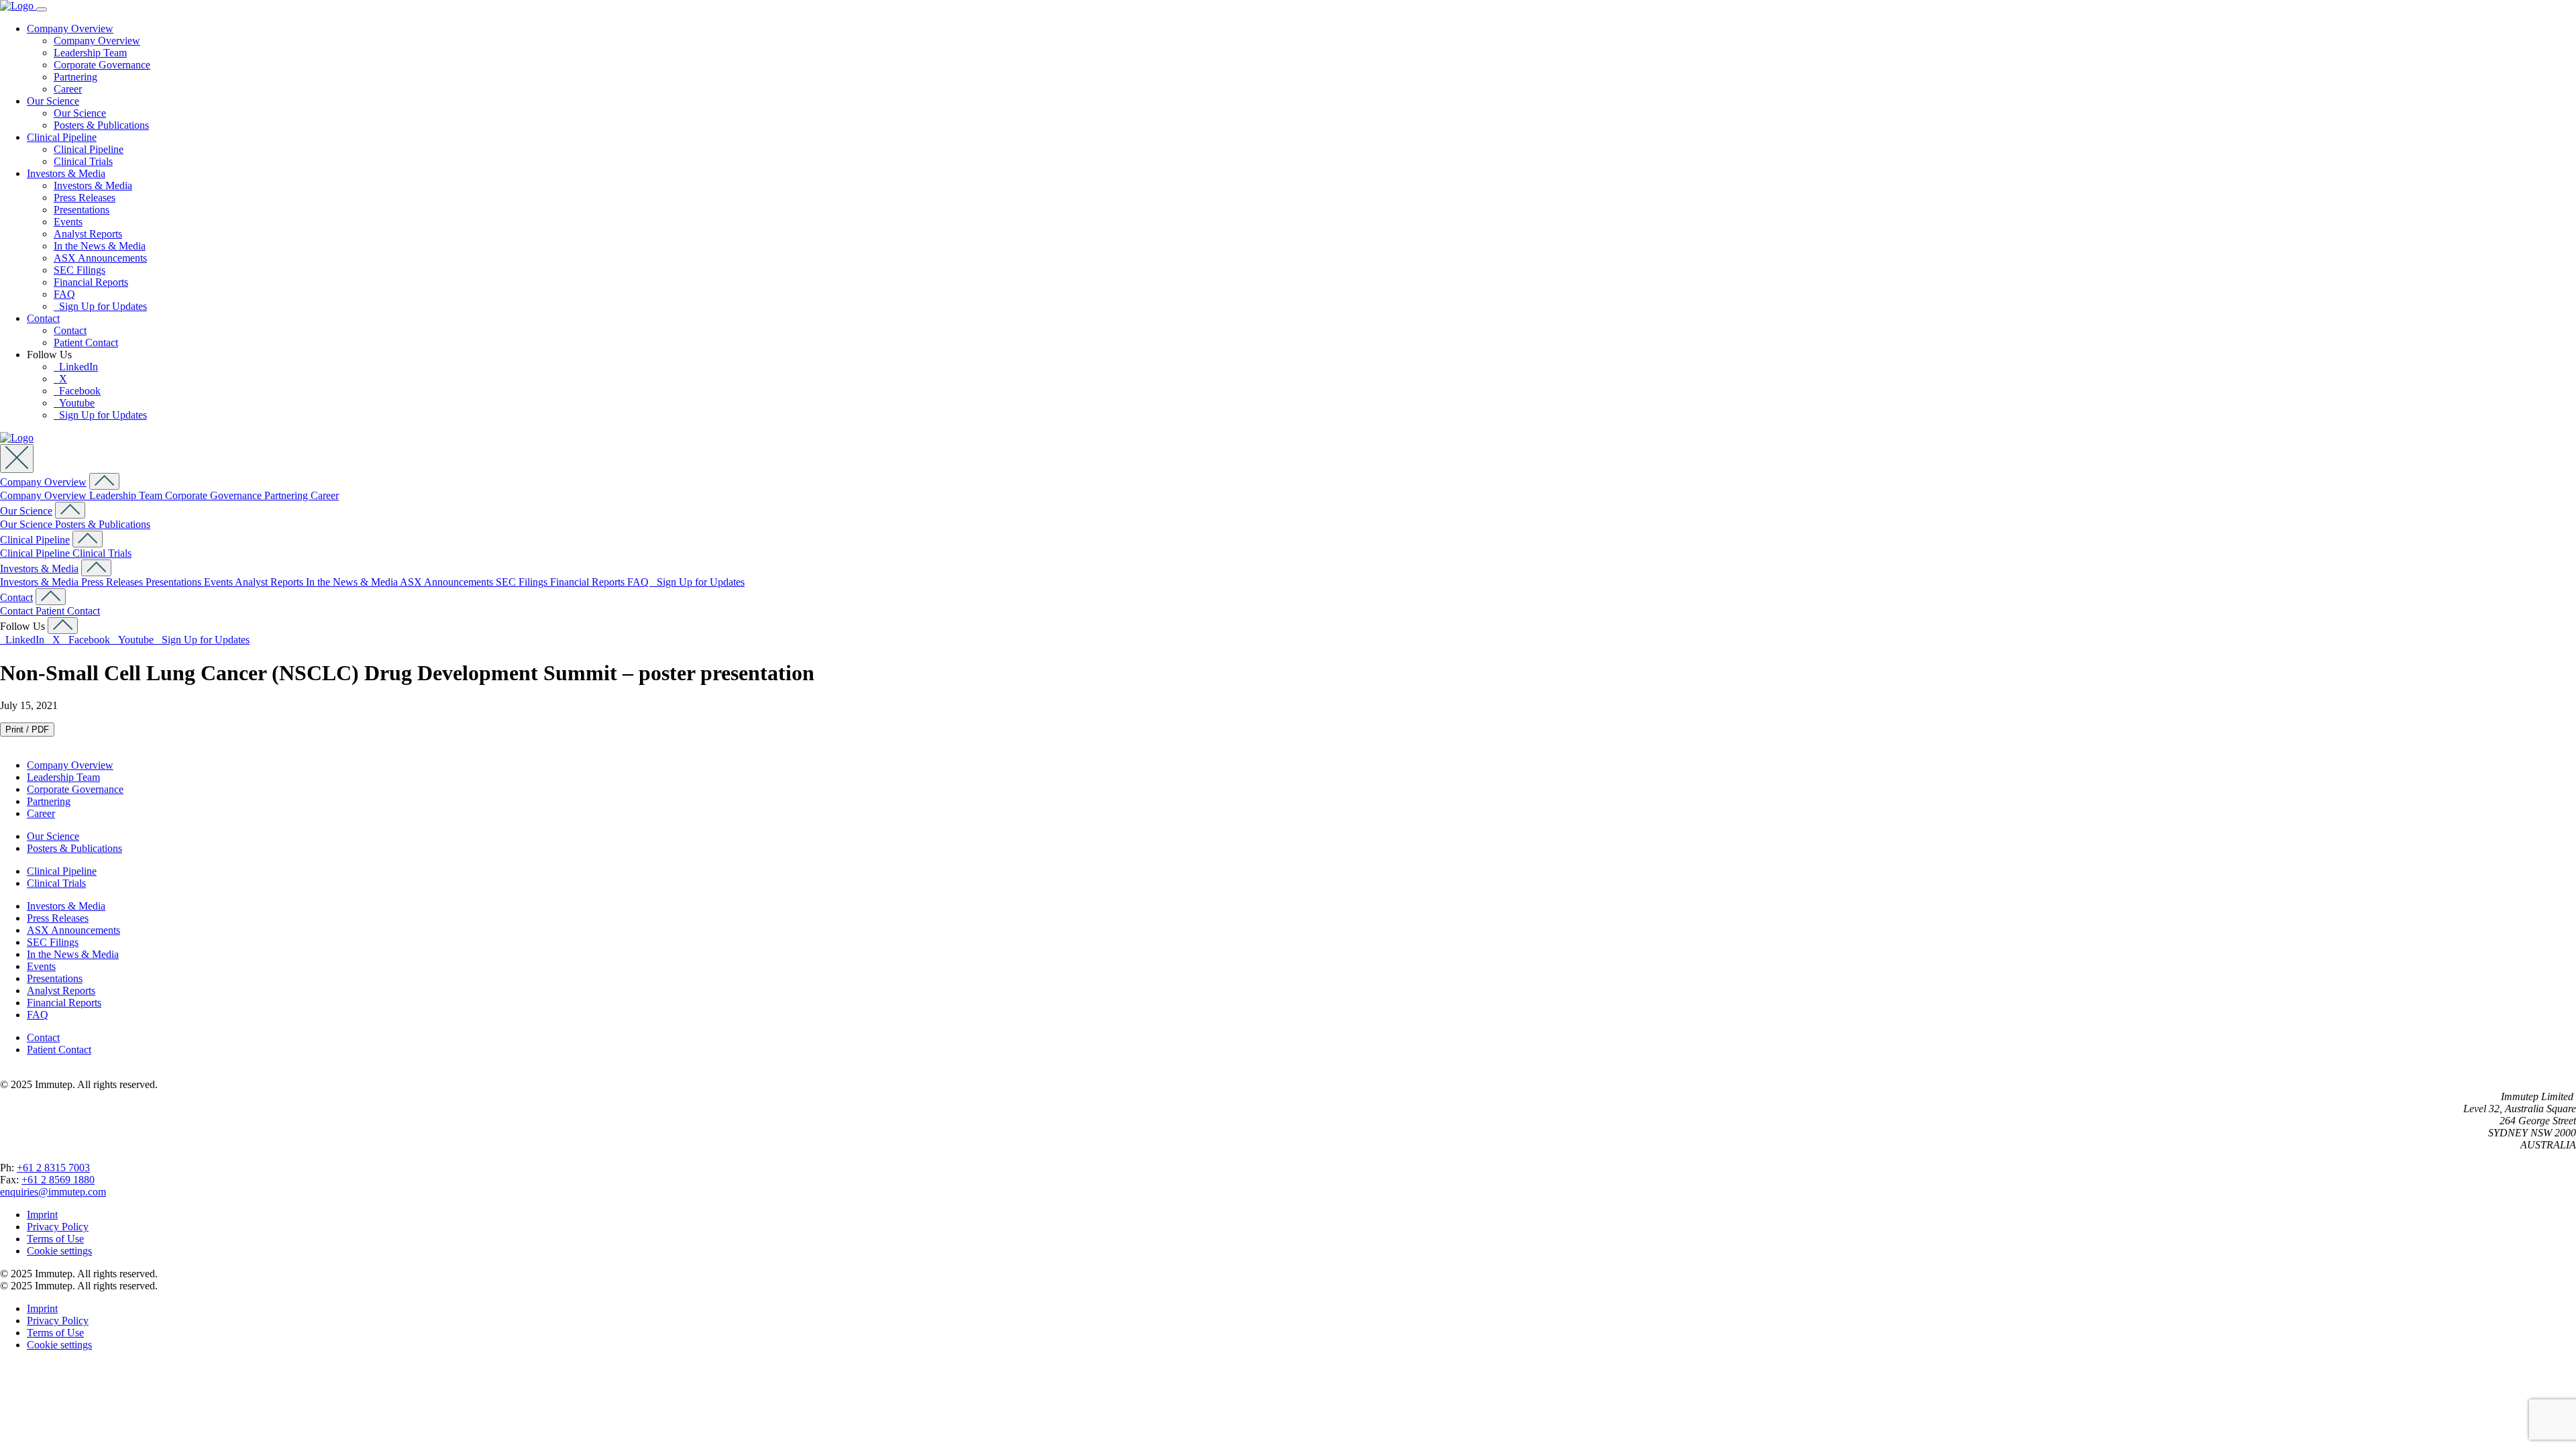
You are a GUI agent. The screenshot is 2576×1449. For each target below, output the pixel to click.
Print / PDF (27, 730)
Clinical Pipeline (62, 137)
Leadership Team (90, 53)
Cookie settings (59, 1251)
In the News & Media (100, 246)
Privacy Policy (58, 1227)
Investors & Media (66, 173)
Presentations (82, 210)
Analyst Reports (88, 234)
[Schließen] (17, 459)
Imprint (42, 1215)
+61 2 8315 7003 (53, 1168)
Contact (43, 318)
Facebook (77, 391)
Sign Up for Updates (100, 306)
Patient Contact (86, 342)
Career (68, 89)
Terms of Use (55, 1239)
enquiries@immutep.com (53, 1192)
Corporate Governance (102, 65)
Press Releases (85, 198)
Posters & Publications (101, 125)
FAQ (64, 294)
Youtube (74, 403)
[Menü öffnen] (42, 9)
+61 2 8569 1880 (58, 1180)
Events (68, 222)
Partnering (75, 77)
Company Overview (70, 29)
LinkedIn (76, 367)
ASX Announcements (100, 258)
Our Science (53, 101)
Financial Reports (91, 282)
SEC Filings (79, 270)
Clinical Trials (83, 161)
